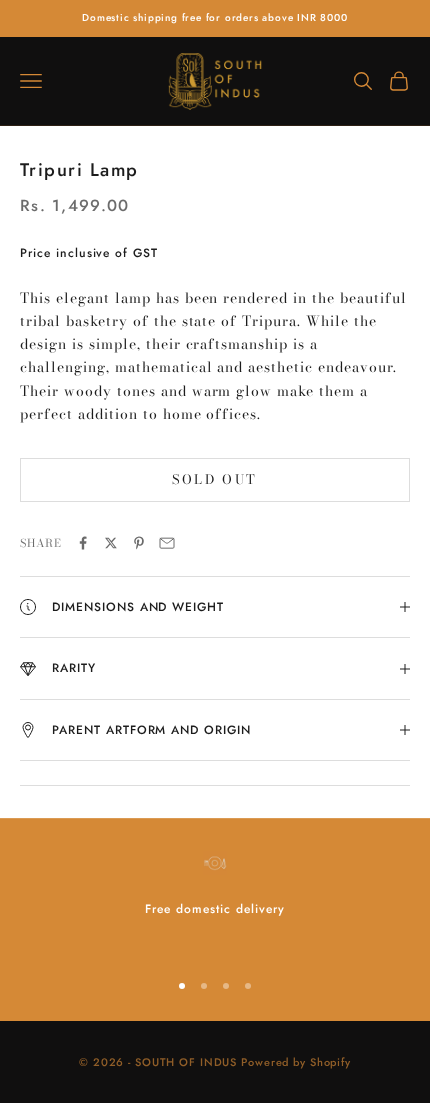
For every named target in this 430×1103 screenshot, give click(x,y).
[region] (215, 900)
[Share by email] (167, 543)
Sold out (215, 479)
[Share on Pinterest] (139, 543)
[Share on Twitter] (111, 543)
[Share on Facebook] (83, 543)
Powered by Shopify (296, 1062)
